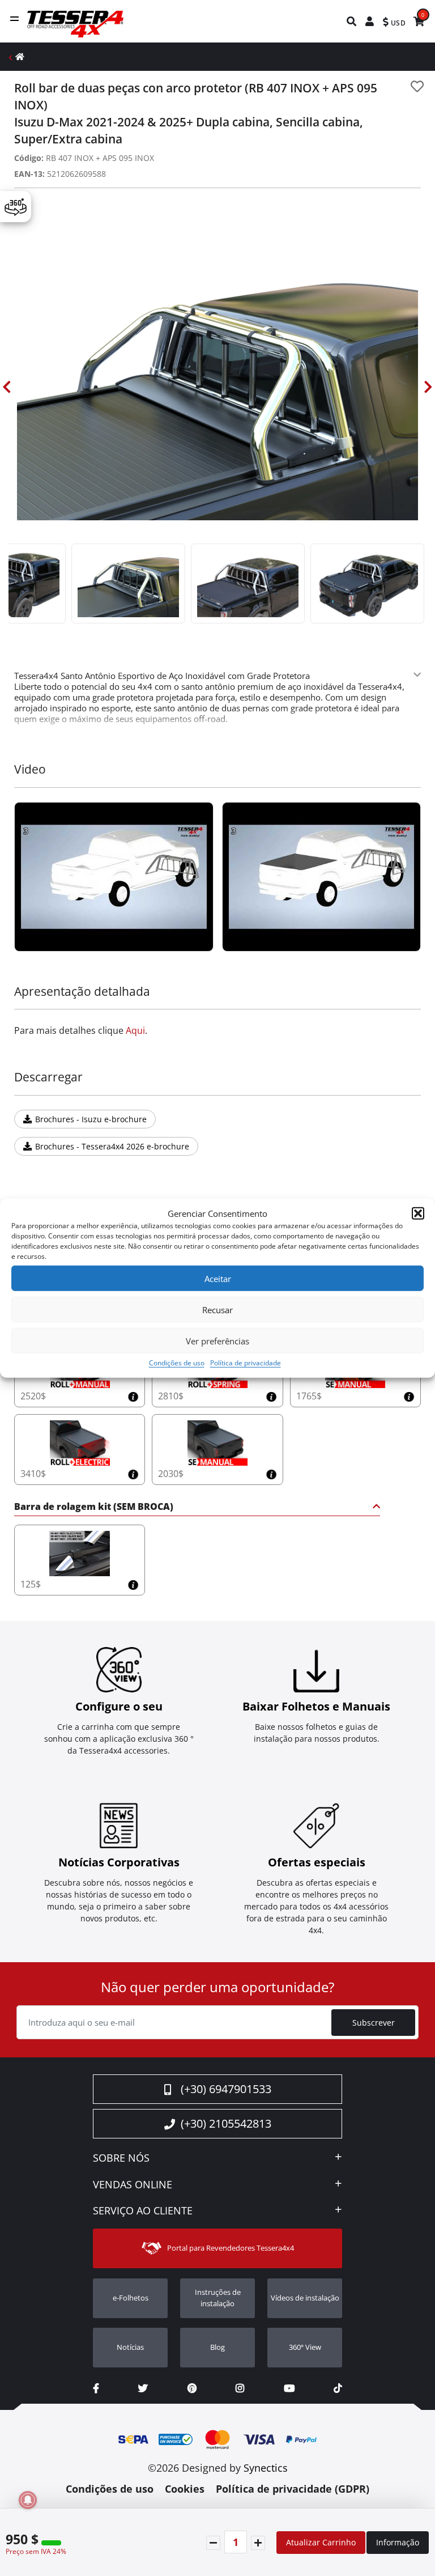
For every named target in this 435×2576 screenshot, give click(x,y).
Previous (7, 387)
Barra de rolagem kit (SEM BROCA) (94, 1507)
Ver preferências (217, 1340)
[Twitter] (143, 2388)
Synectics (266, 2468)
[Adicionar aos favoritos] (417, 86)
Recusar (217, 1309)
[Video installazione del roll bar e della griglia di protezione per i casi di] (114, 877)
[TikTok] (338, 2388)
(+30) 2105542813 (226, 2123)
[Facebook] (96, 2388)
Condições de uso (177, 1363)
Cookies (185, 2489)
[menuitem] (352, 21)
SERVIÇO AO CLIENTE (143, 2211)
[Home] (20, 56)
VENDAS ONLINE (133, 2185)
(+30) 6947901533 (226, 2089)
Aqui (135, 1030)
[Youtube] (289, 2388)
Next (428, 387)
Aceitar (218, 1278)
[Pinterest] (192, 2388)
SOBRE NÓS (121, 2158)
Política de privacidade (246, 1363)
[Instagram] (240, 2388)
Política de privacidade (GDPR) (293, 2489)
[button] (418, 1213)
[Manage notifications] (28, 2500)
